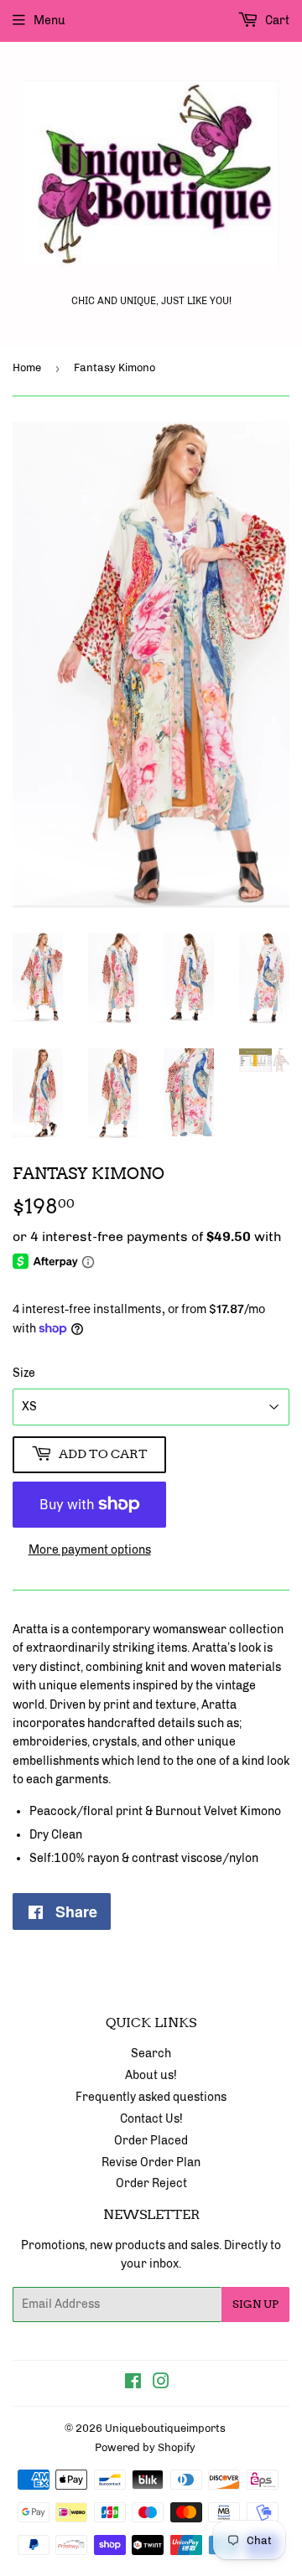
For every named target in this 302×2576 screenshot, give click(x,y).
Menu (49, 21)
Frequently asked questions (151, 2097)
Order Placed (151, 2141)
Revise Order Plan (151, 2162)
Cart (276, 21)
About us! (151, 2075)
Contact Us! (151, 2119)
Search (151, 2054)
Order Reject (151, 2183)
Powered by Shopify (145, 2447)
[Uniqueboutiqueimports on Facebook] (133, 2384)
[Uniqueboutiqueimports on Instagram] (161, 2384)
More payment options (90, 1550)
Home (27, 367)
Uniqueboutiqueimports (165, 2428)
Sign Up (255, 2304)
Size (24, 1373)
